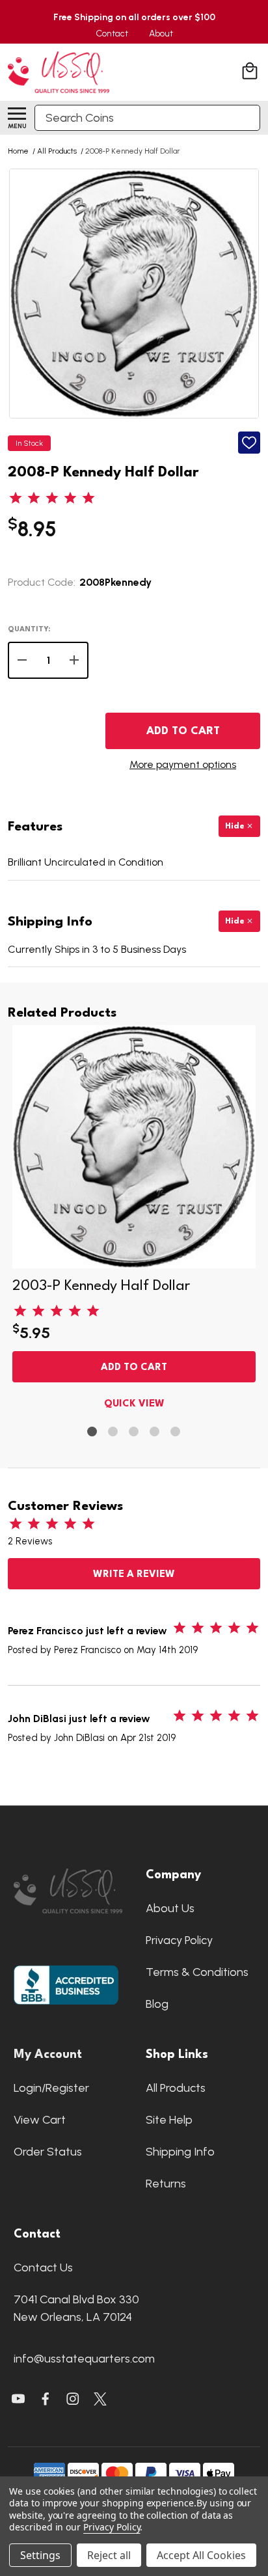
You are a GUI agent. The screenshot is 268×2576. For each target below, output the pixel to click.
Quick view (134, 1404)
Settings (40, 2555)
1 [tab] (93, 1432)
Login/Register (51, 2088)
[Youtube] (18, 2399)
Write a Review (134, 1575)
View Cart (40, 2120)
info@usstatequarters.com (84, 2359)
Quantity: (29, 630)
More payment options (183, 764)
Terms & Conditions (197, 1972)
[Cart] (251, 73)
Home (18, 151)
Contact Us (43, 2268)
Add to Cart (183, 731)
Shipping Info (180, 2152)
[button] (68, 1891)
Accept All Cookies (201, 2555)
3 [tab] (134, 1432)
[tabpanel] (134, 1221)
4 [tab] (155, 1432)
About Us (170, 1908)
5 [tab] (176, 1432)
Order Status (48, 2152)
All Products (176, 2088)
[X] (46, 2399)
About (161, 34)
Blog (157, 2004)
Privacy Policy (179, 1940)
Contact (112, 34)
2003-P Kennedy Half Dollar (101, 1286)
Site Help (169, 2120)
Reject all (109, 2555)
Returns (166, 2184)
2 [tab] (114, 1432)
